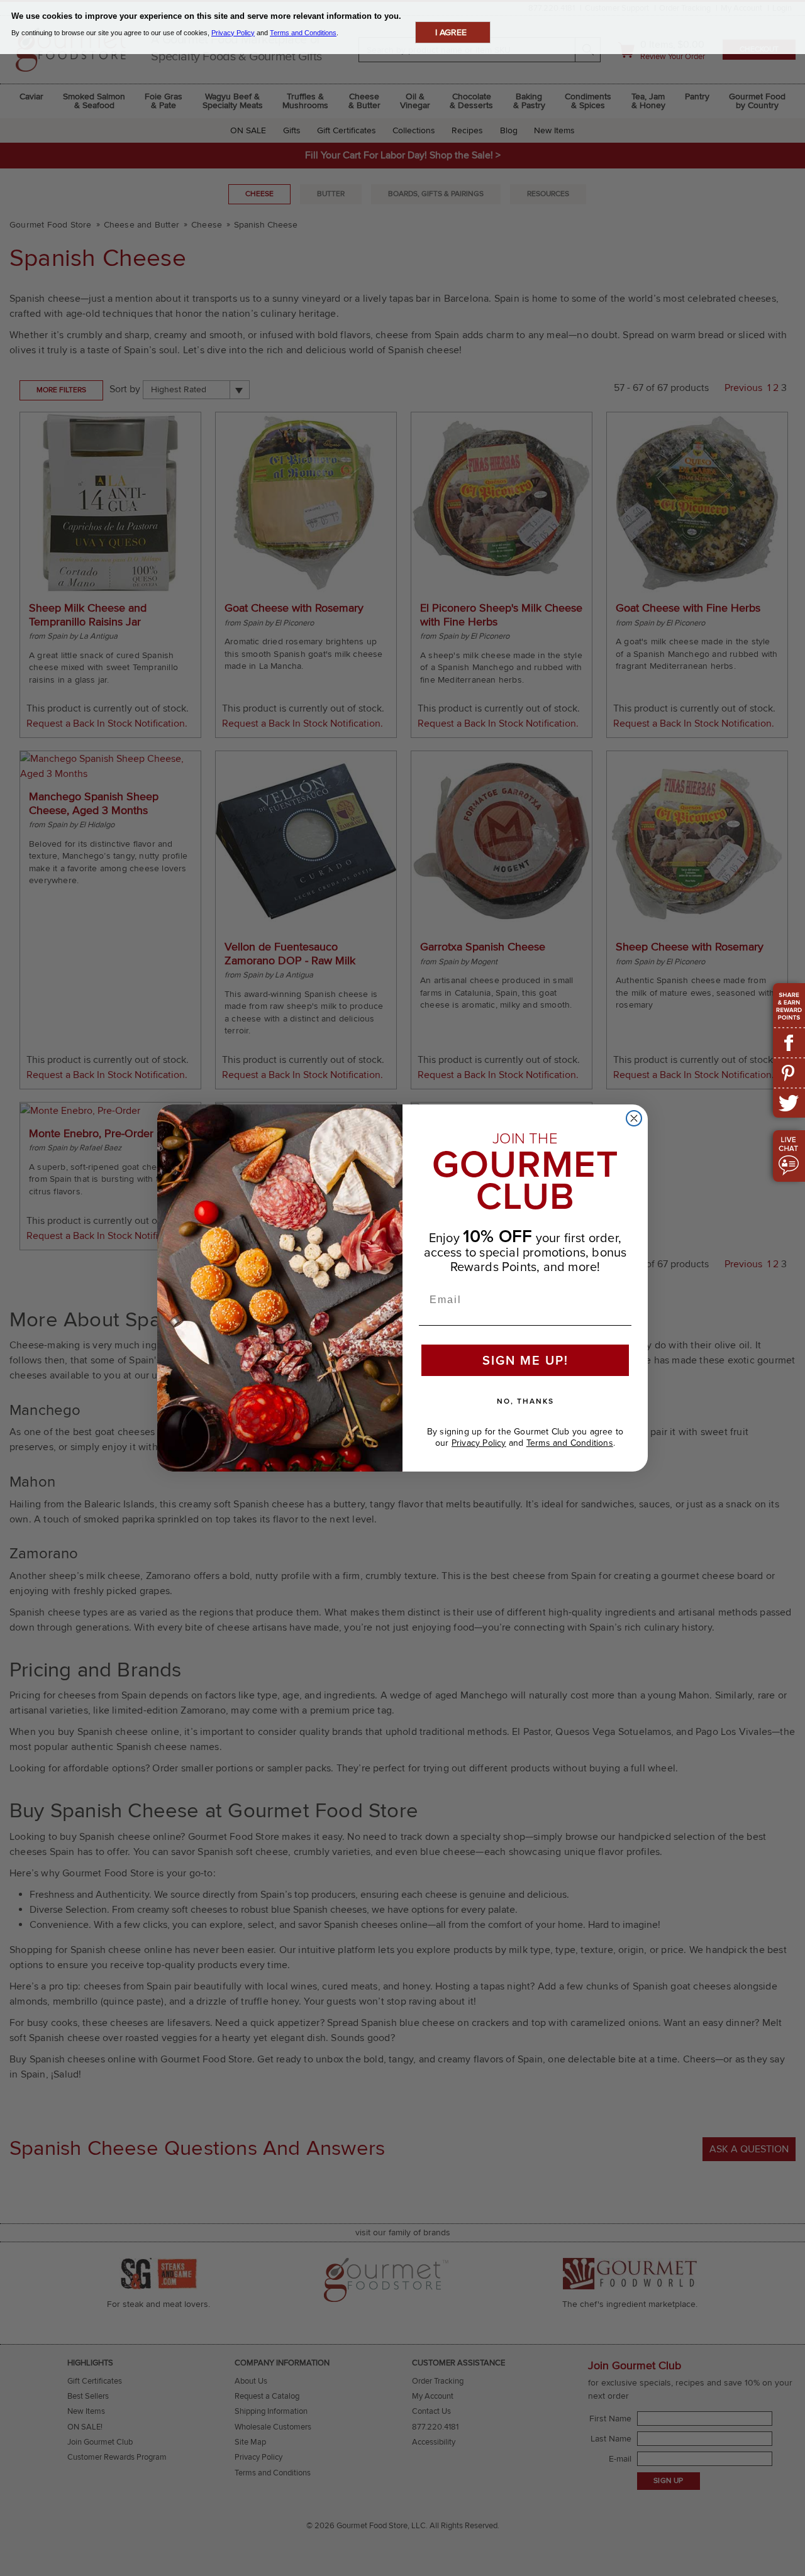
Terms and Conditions (570, 1443)
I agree (451, 32)
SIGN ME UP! (525, 1360)
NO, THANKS (525, 1401)
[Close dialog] (634, 1118)
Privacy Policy (479, 1443)
